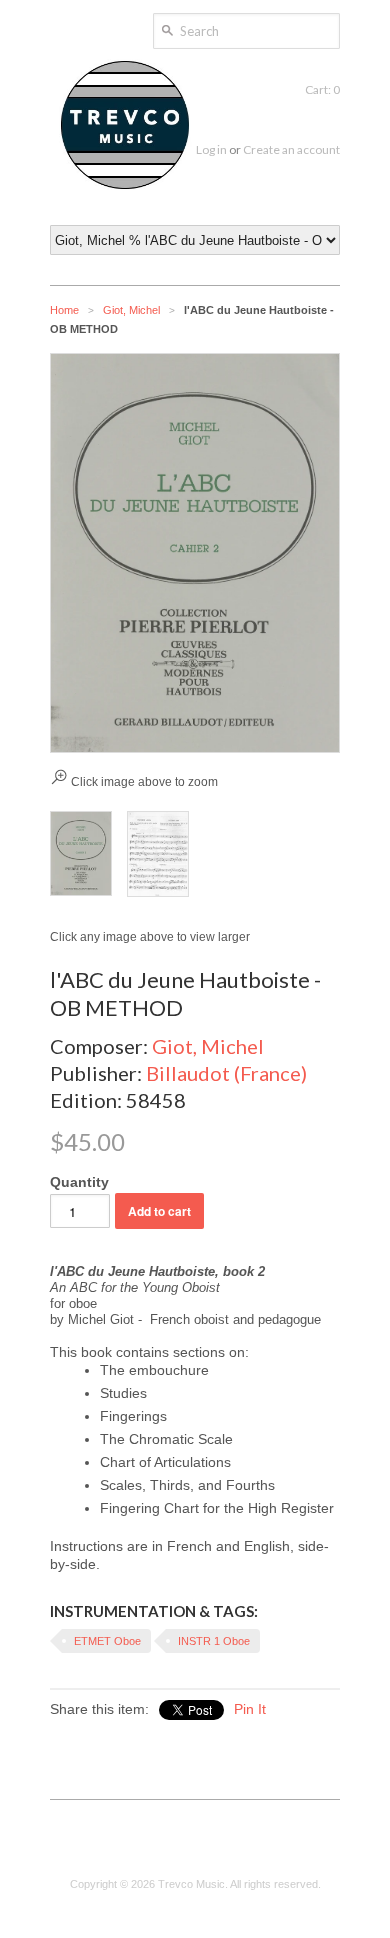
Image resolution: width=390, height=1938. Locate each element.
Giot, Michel (131, 310)
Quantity (79, 1182)
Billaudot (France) (226, 1073)
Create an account (291, 149)
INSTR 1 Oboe (214, 1641)
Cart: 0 (322, 89)
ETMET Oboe (107, 1641)
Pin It (250, 1709)
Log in (211, 149)
